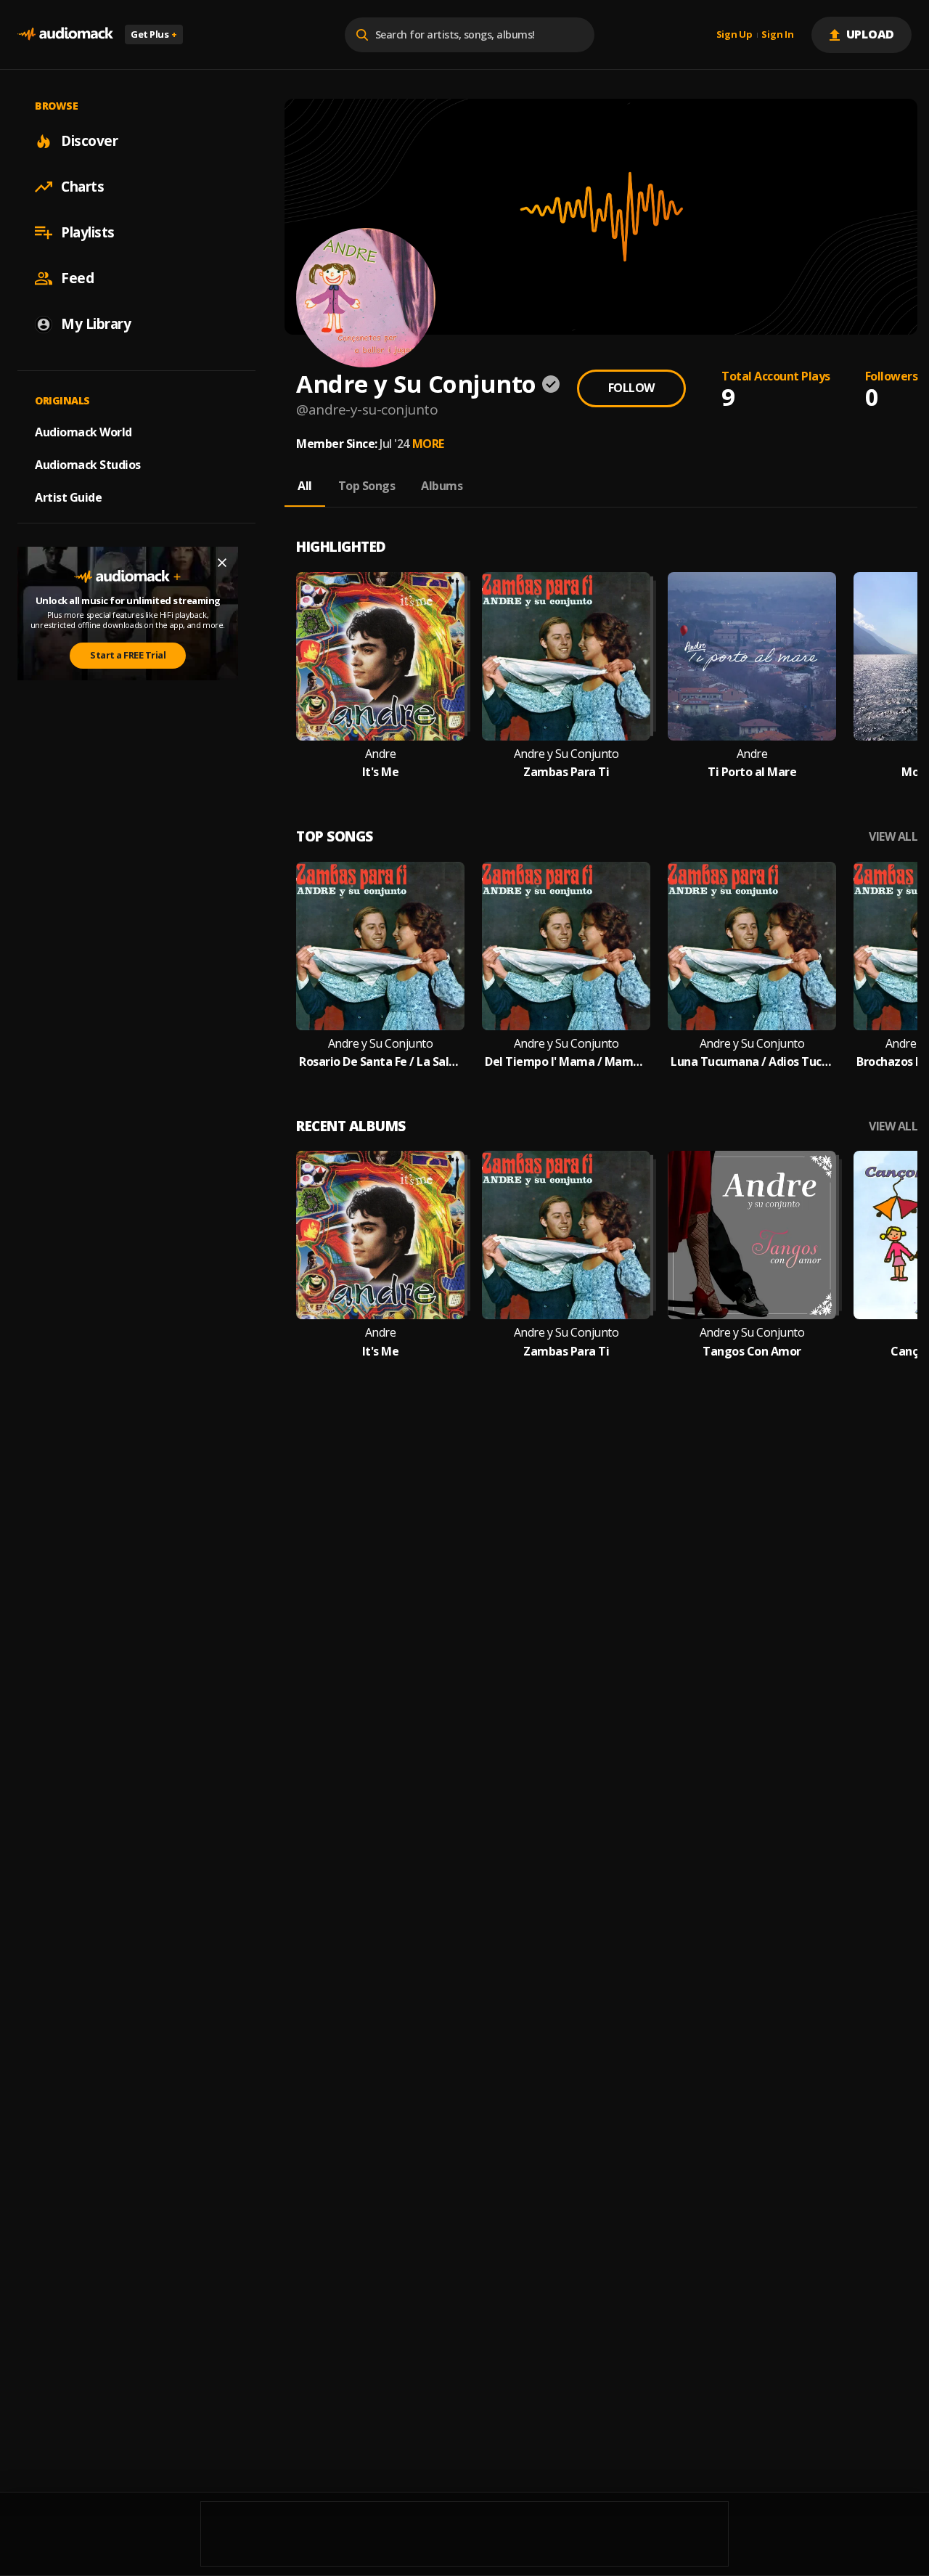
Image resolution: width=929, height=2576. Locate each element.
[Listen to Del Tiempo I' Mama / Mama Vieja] (566, 946)
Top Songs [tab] (367, 486)
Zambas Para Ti (566, 772)
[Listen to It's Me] (380, 656)
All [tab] (305, 486)
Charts (82, 187)
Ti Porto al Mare (752, 772)
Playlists (88, 232)
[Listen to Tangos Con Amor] (752, 1235)
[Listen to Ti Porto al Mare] (752, 656)
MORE (428, 444)
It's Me (381, 772)
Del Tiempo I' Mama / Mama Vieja (566, 1062)
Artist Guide (68, 497)
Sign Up (734, 35)
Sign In (777, 35)
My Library (96, 324)
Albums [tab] (442, 486)
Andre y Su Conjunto (566, 754)
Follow (631, 388)
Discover (89, 141)
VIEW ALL (893, 837)
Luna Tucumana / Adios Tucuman (752, 1062)
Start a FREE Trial (128, 655)
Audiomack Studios (88, 465)
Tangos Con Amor (752, 1352)
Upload (871, 34)
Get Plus (154, 34)
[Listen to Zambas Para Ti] (566, 656)
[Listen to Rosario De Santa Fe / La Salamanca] (380, 946)
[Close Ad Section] (222, 563)
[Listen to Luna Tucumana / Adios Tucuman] (752, 946)
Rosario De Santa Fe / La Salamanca (380, 1062)
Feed (77, 278)
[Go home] (65, 34)
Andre (381, 754)
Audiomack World (83, 432)
